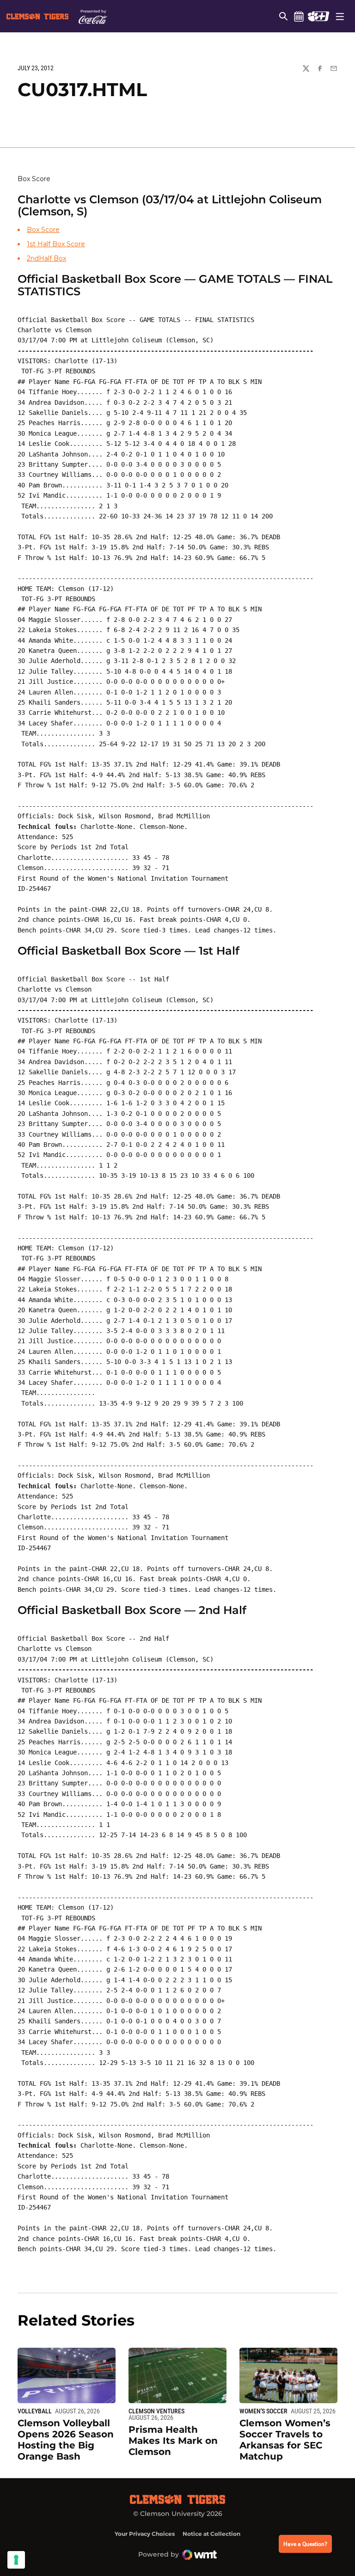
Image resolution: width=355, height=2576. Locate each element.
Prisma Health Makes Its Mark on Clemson (173, 2441)
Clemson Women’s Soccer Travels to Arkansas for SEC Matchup (285, 2440)
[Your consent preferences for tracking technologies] (16, 2560)
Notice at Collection (211, 2534)
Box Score (43, 230)
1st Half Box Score (56, 244)
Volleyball (35, 2411)
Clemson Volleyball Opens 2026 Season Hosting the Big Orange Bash (66, 2440)
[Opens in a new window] (318, 16)
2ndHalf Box (46, 258)
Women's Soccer (263, 2411)
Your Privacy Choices (145, 2534)
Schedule (299, 16)
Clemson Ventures (156, 2411)
